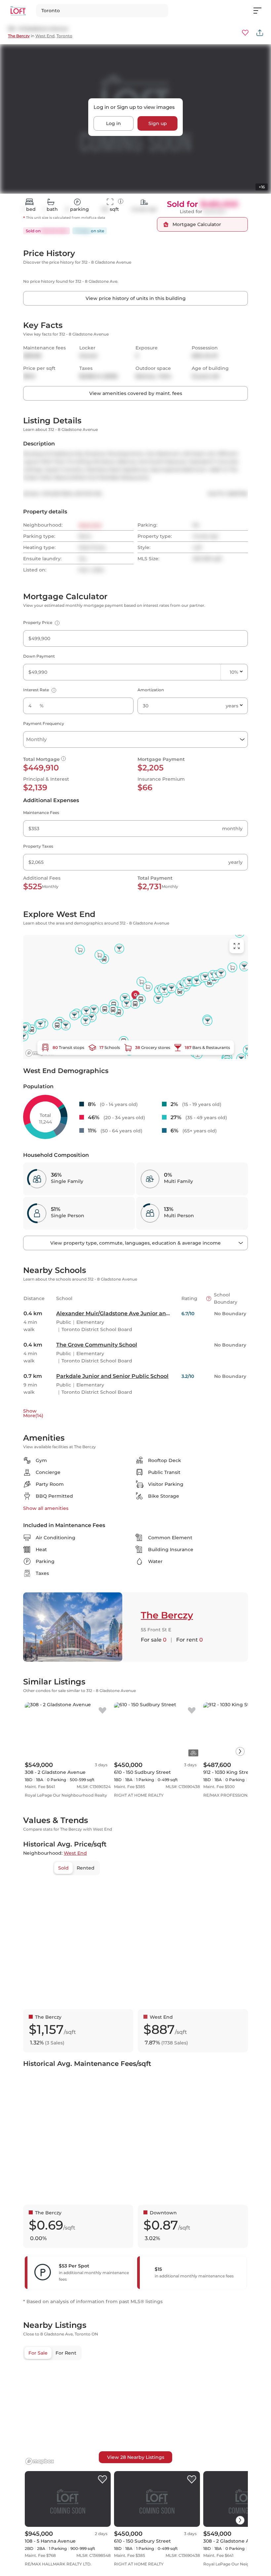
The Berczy (19, 36)
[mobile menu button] (261, 11)
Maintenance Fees (41, 813)
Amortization (151, 690)
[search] (102, 11)
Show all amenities (46, 1508)
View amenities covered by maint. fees (136, 393)
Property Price (40, 622)
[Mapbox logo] (40, 2461)
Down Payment (39, 656)
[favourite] (245, 33)
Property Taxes (38, 846)
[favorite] (102, 1711)
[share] (260, 33)
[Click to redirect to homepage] (18, 11)
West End (45, 36)
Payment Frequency (44, 723)
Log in (114, 123)
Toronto (64, 36)
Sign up (158, 123)
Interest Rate (39, 690)
